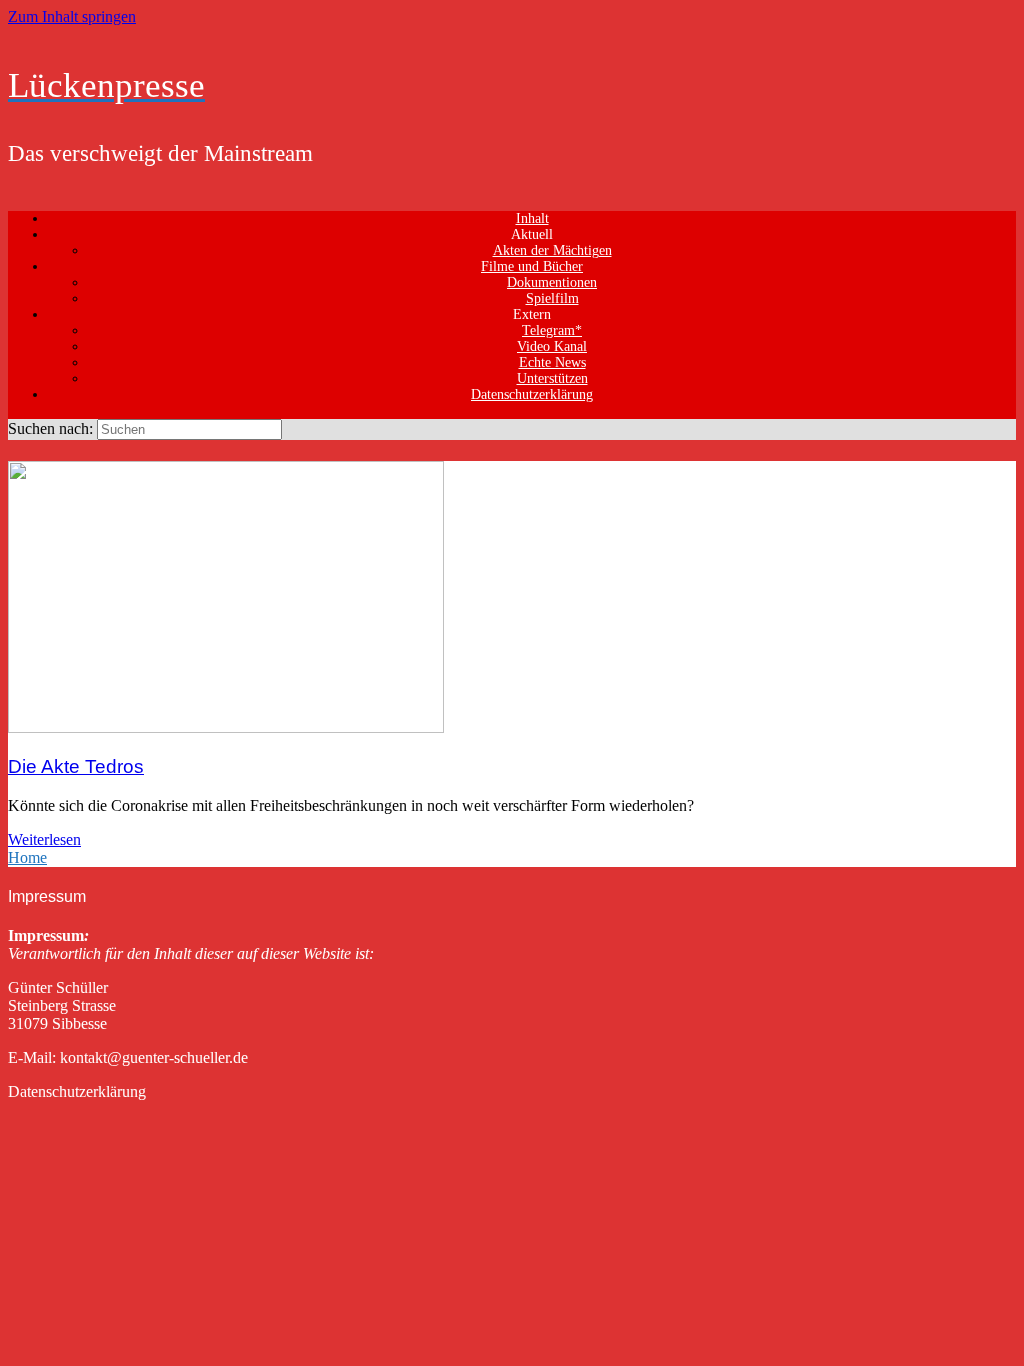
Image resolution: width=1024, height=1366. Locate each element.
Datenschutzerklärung (532, 394)
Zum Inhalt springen (72, 16)
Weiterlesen (44, 839)
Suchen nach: (50, 428)
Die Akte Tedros (76, 766)
